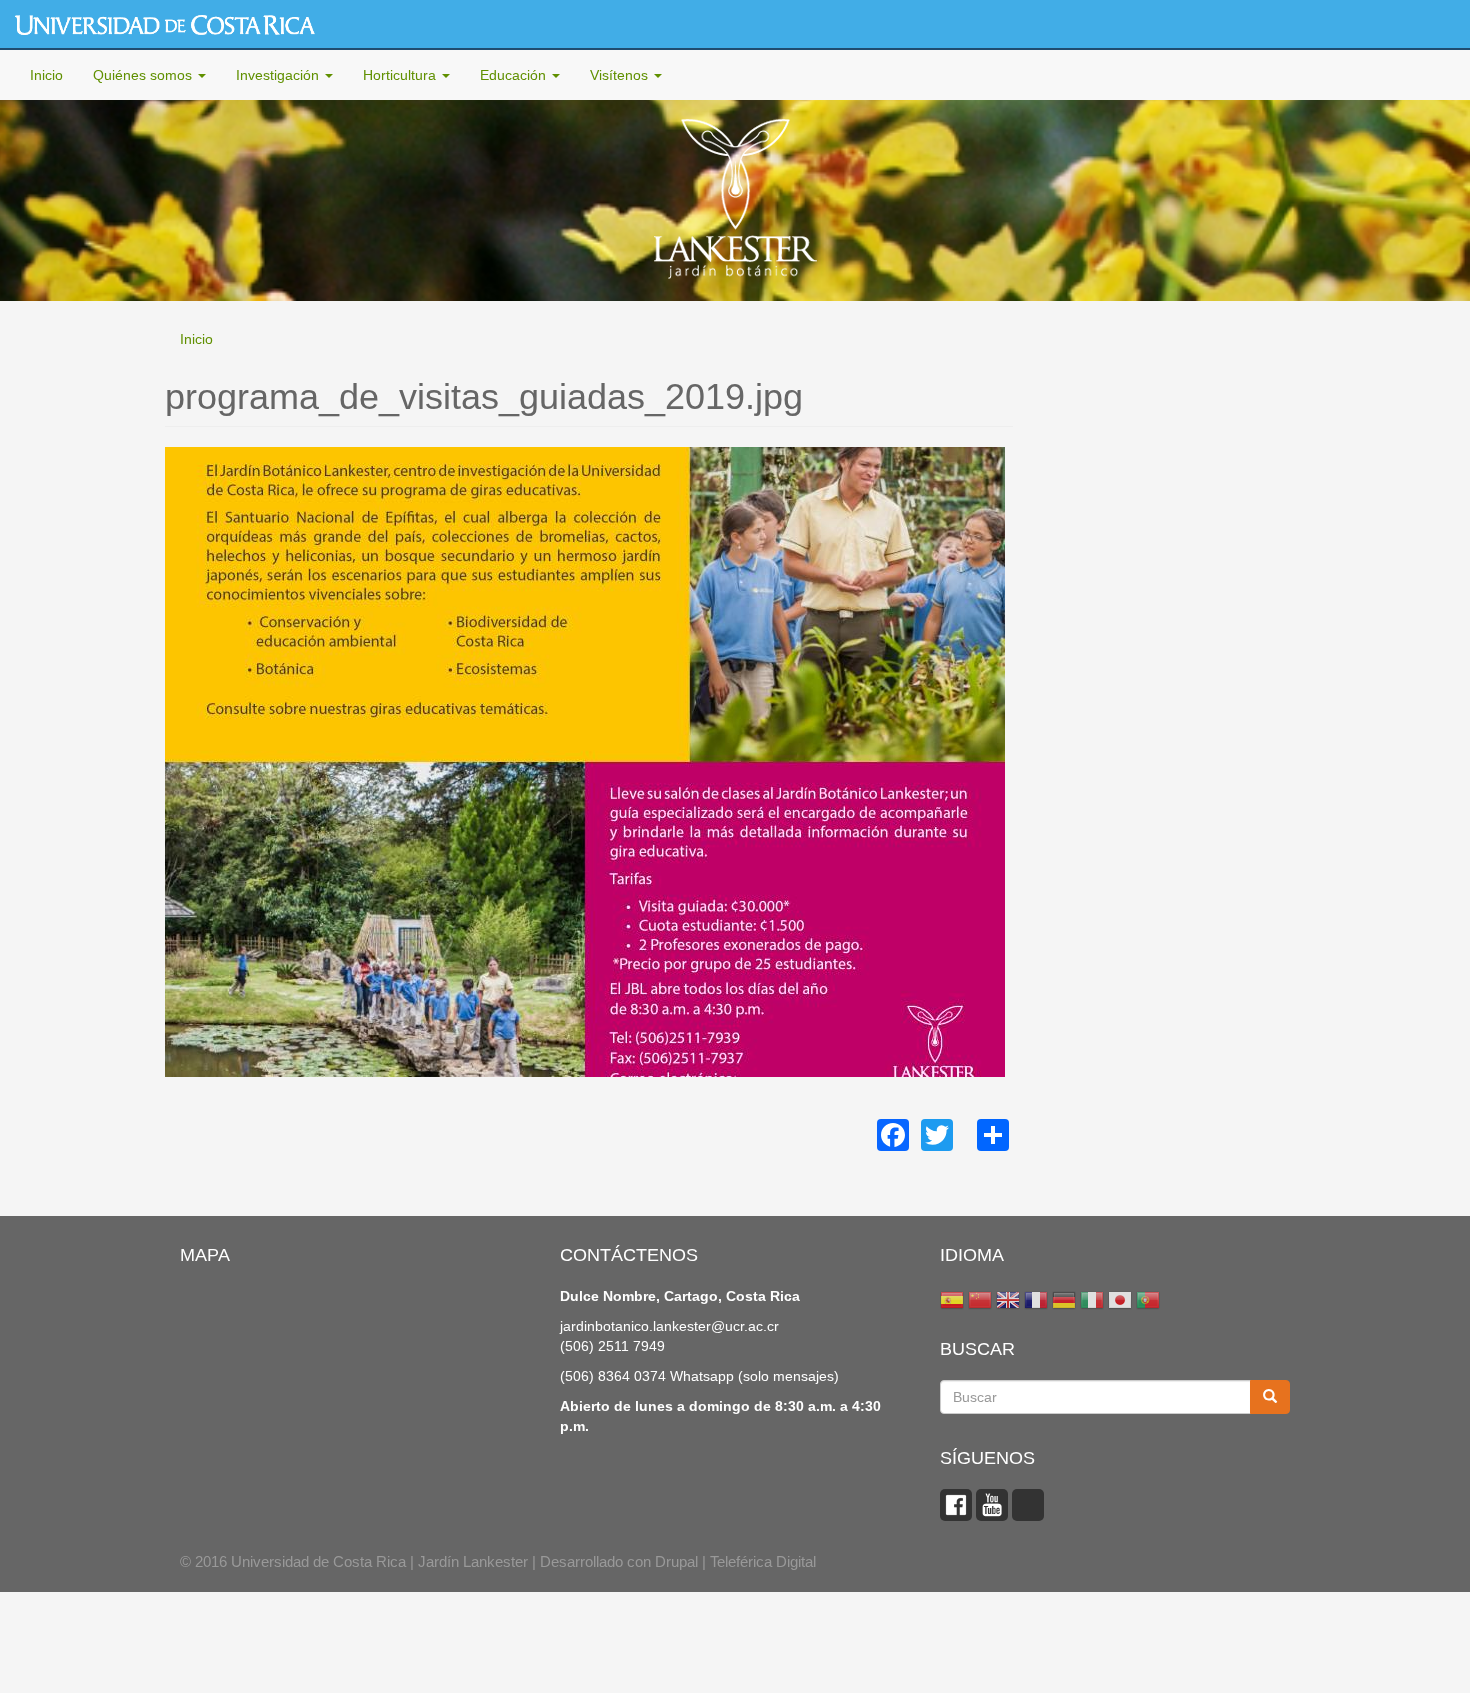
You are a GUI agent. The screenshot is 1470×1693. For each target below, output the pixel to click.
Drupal (676, 1561)
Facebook (956, 1505)
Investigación (279, 75)
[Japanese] (1120, 1302)
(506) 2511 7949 (612, 1346)
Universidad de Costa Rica (165, 25)
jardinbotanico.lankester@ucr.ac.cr (669, 1326)
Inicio (46, 75)
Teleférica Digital (763, 1561)
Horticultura (401, 75)
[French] (1036, 1302)
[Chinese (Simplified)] (980, 1302)
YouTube (992, 1505)
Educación (515, 75)
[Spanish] (952, 1302)
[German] (1064, 1302)
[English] (1008, 1302)
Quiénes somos (144, 75)
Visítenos (621, 75)
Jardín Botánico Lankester (735, 200)
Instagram (1028, 1505)
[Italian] (1092, 1302)
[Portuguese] (1148, 1302)
